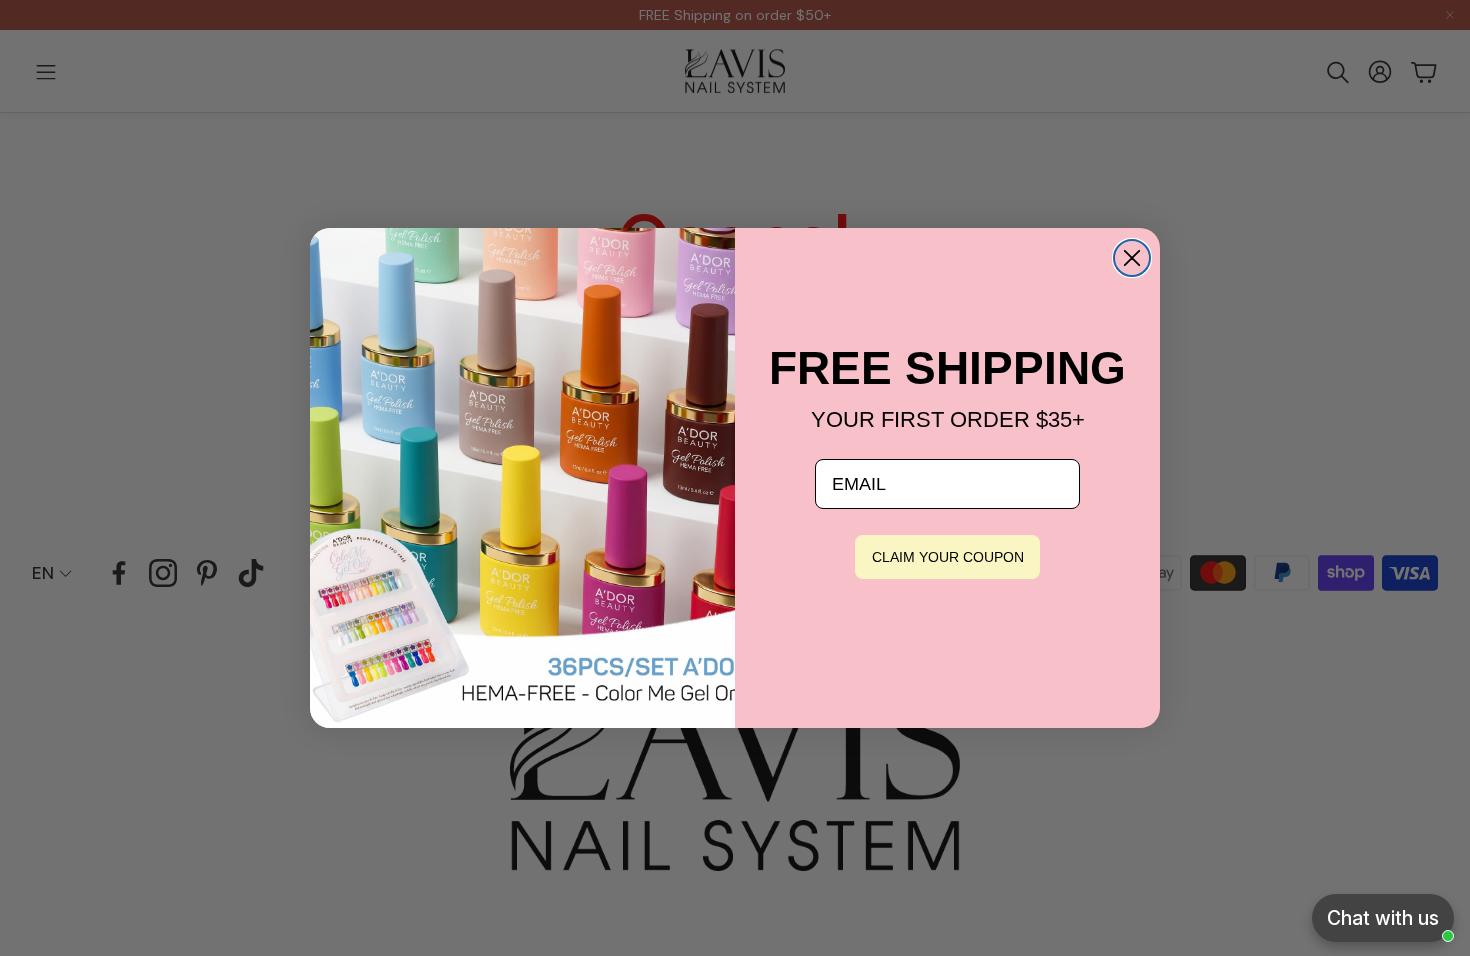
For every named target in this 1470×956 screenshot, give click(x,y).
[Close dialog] (1132, 258)
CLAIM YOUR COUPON (948, 557)
